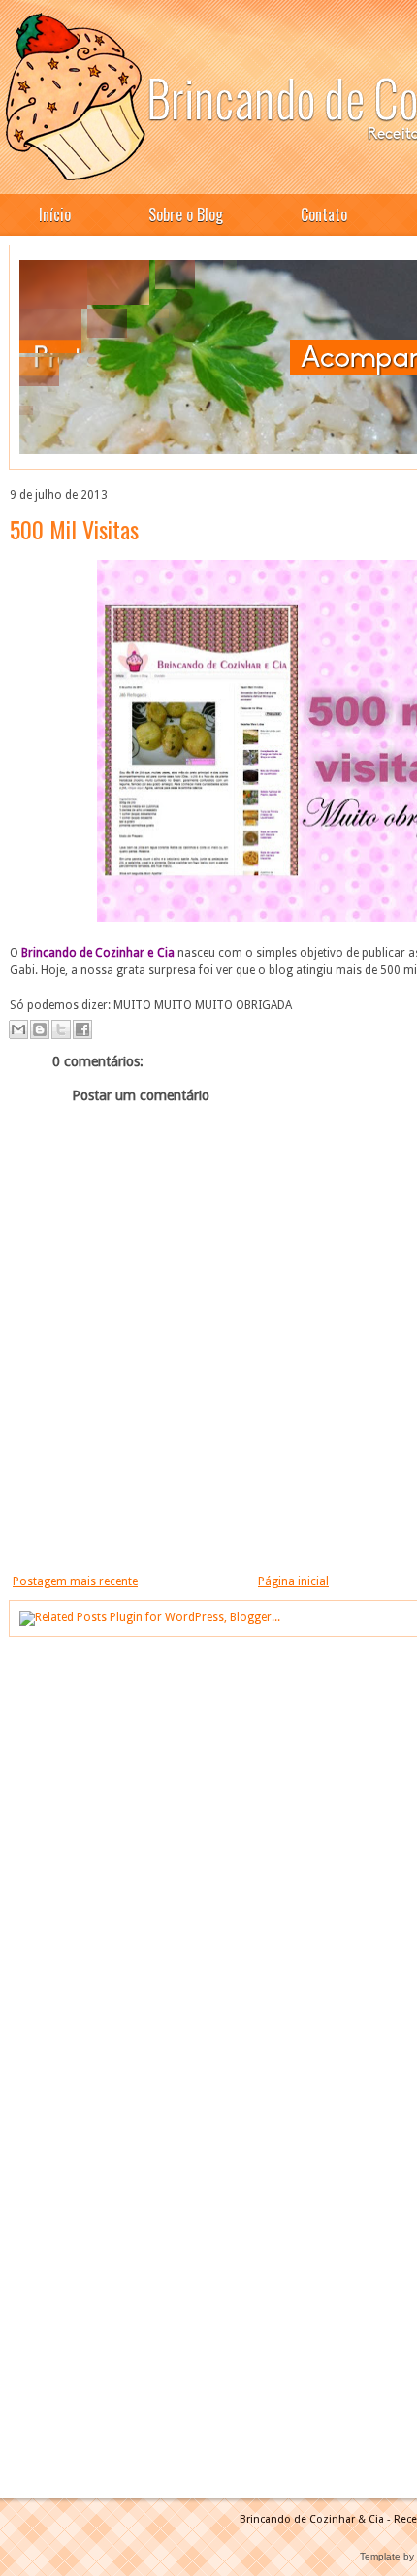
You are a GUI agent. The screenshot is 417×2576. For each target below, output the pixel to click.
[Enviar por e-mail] (18, 1029)
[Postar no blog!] (40, 1029)
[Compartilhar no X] (61, 1029)
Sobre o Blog (186, 214)
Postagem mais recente (75, 1581)
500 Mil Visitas (74, 529)
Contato (324, 214)
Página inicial (293, 1581)
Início (55, 214)
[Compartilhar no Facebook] (82, 1029)
